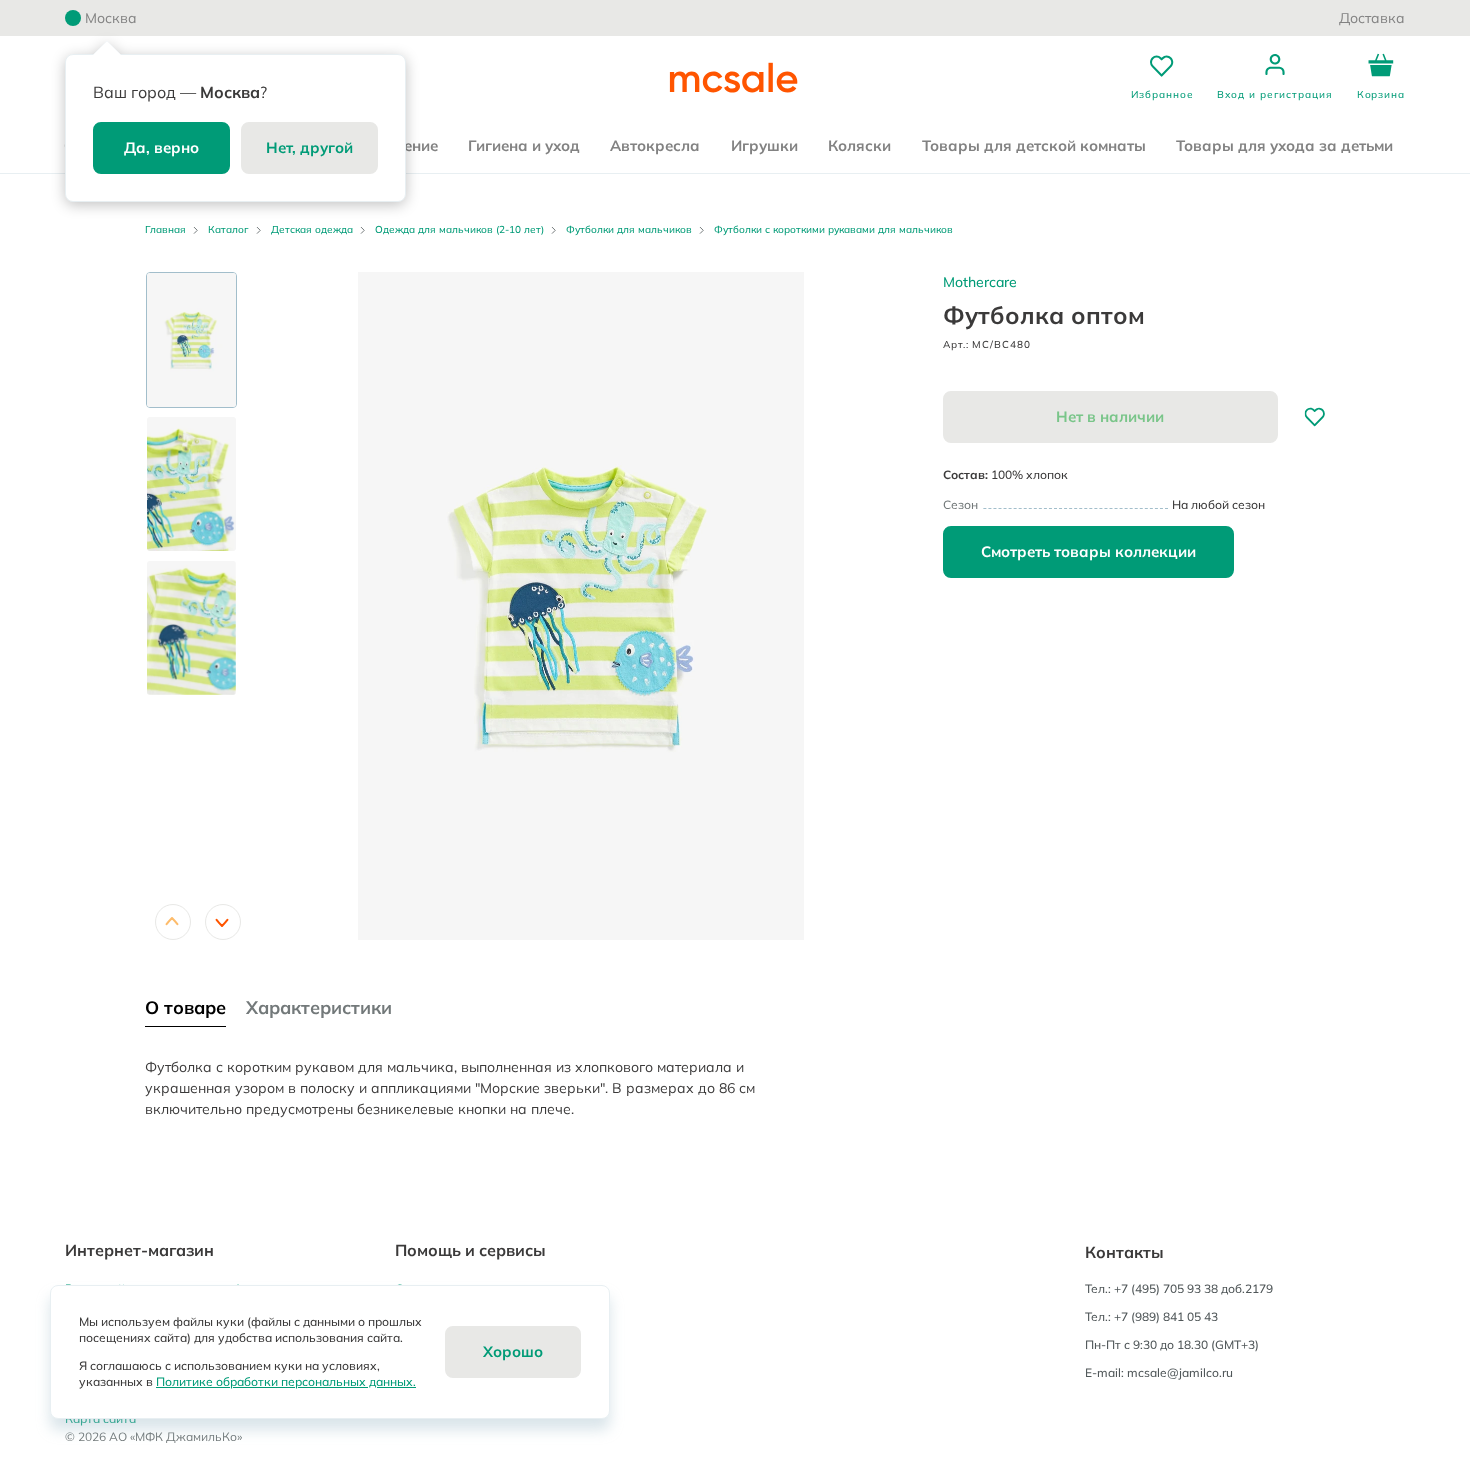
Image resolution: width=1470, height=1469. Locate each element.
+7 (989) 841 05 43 (1166, 1316)
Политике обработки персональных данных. (286, 1381)
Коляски (859, 145)
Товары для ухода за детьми (1284, 145)
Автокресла (655, 145)
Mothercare (980, 282)
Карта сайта (100, 1418)
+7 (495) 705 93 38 (1166, 1288)
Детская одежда (312, 229)
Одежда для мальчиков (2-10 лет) (459, 229)
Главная (165, 229)
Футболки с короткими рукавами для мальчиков (833, 229)
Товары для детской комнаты (1034, 145)
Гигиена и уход (524, 145)
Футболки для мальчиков (629, 229)
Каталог (228, 229)
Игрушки (764, 145)
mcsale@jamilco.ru (1180, 1372)
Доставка (1372, 18)
